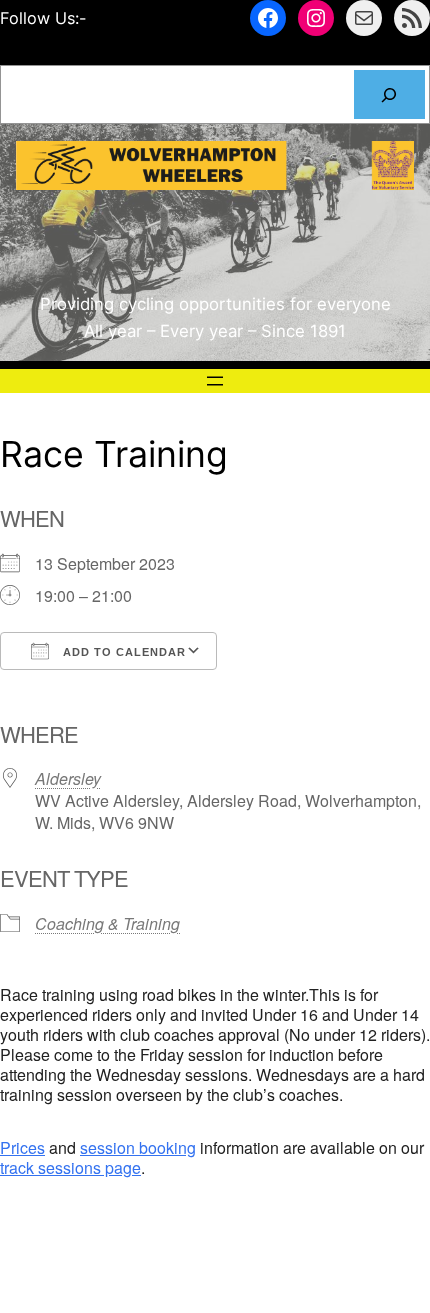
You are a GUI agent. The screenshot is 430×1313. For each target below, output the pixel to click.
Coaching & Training (107, 923)
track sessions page (70, 1167)
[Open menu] (215, 381)
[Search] (389, 95)
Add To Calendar (122, 652)
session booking (138, 1147)
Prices (22, 1147)
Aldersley (68, 778)
